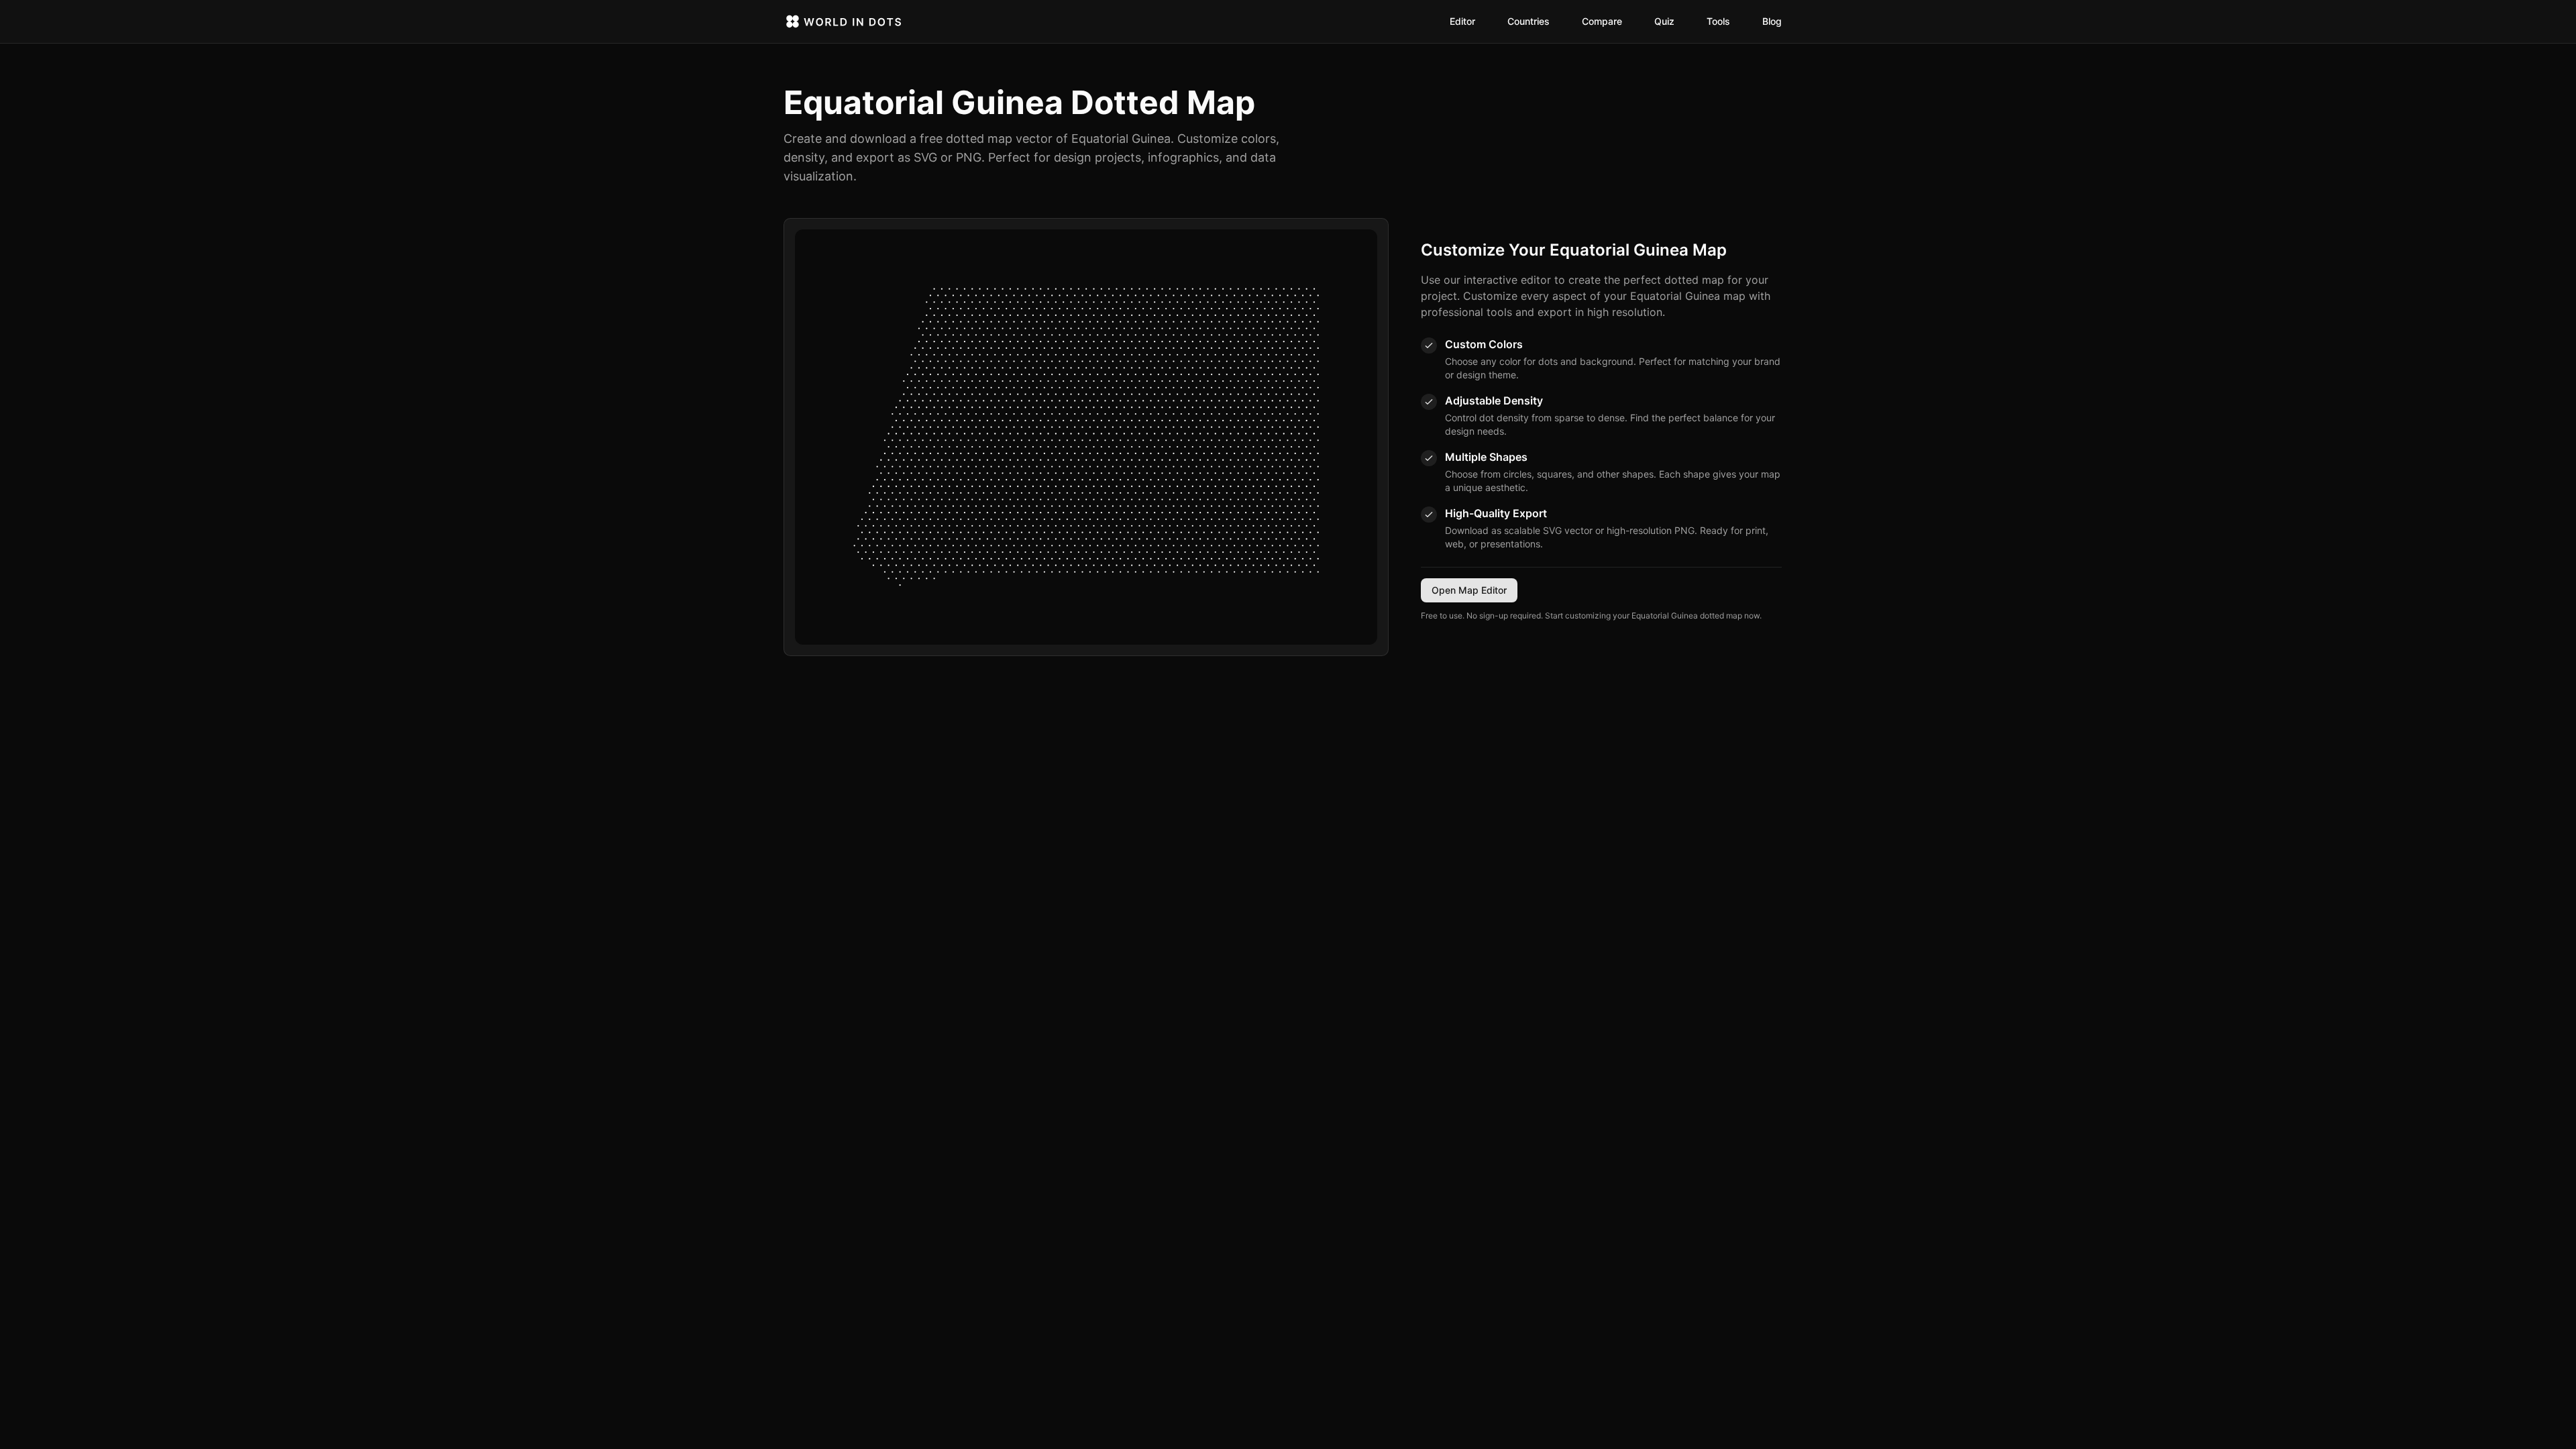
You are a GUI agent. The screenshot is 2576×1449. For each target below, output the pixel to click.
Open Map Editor (1469, 590)
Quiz (1664, 21)
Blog (1772, 21)
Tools (1718, 21)
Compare (1602, 21)
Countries (1528, 21)
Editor (1462, 21)
